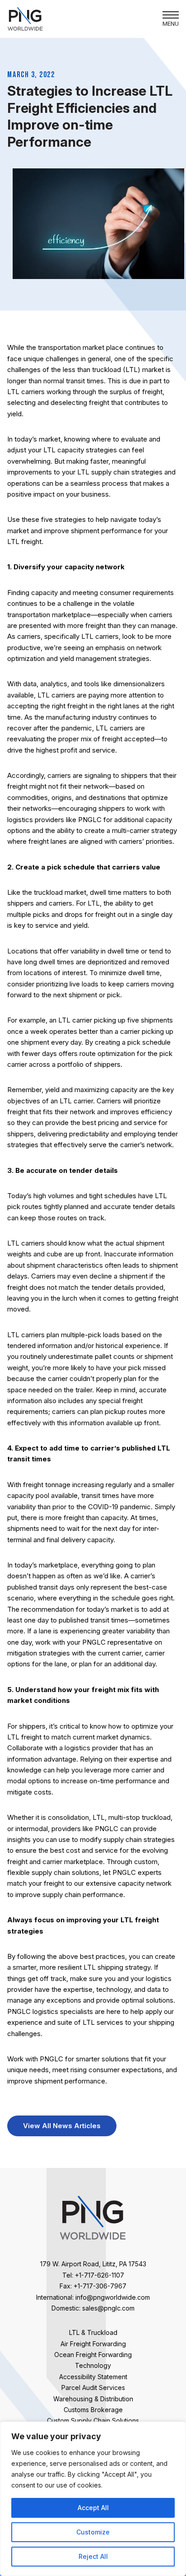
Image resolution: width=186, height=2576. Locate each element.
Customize (93, 2532)
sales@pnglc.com (108, 2308)
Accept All (93, 2508)
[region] (93, 2499)
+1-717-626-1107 (100, 2275)
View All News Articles (62, 2126)
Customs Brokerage (93, 2410)
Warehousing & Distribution (93, 2399)
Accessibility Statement (93, 2377)
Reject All (93, 2556)
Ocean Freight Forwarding (93, 2355)
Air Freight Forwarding (93, 2344)
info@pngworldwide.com (113, 2297)
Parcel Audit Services (93, 2388)
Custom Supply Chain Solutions (93, 2420)
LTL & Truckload (93, 2332)
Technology (93, 2365)
